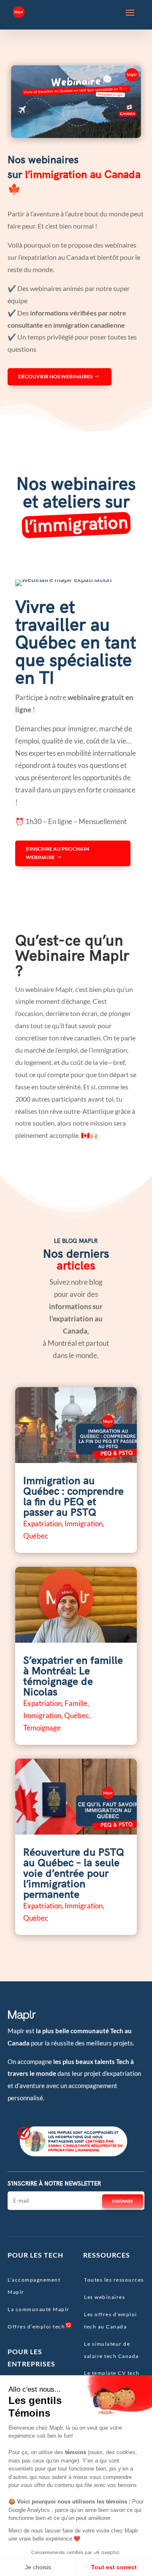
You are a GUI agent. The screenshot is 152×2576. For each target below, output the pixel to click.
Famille (76, 1703)
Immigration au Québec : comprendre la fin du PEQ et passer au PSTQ (73, 1497)
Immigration (84, 1524)
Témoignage (42, 1728)
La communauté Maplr (39, 2309)
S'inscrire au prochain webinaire (57, 853)
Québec (36, 1536)
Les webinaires (104, 2297)
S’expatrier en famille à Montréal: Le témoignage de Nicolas (73, 1676)
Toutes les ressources (114, 2280)
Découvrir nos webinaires (55, 376)
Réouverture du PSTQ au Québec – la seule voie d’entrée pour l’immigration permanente (74, 1874)
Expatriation (42, 1524)
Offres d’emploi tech (36, 2327)
